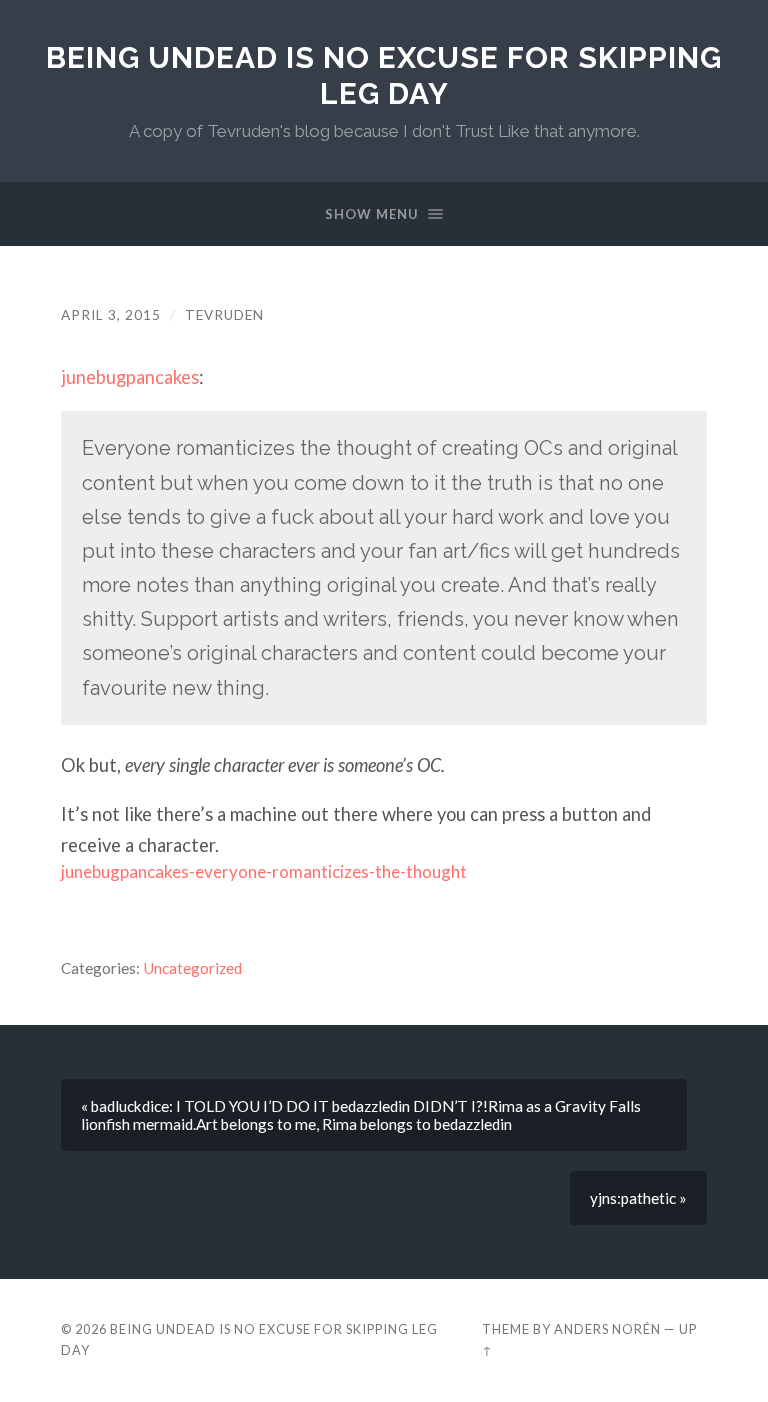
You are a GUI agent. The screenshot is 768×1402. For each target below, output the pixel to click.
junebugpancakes (130, 377)
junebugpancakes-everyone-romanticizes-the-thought (264, 871)
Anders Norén (607, 1329)
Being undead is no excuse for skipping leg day (384, 75)
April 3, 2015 (111, 315)
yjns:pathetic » (638, 1198)
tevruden (224, 315)
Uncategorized (192, 968)
